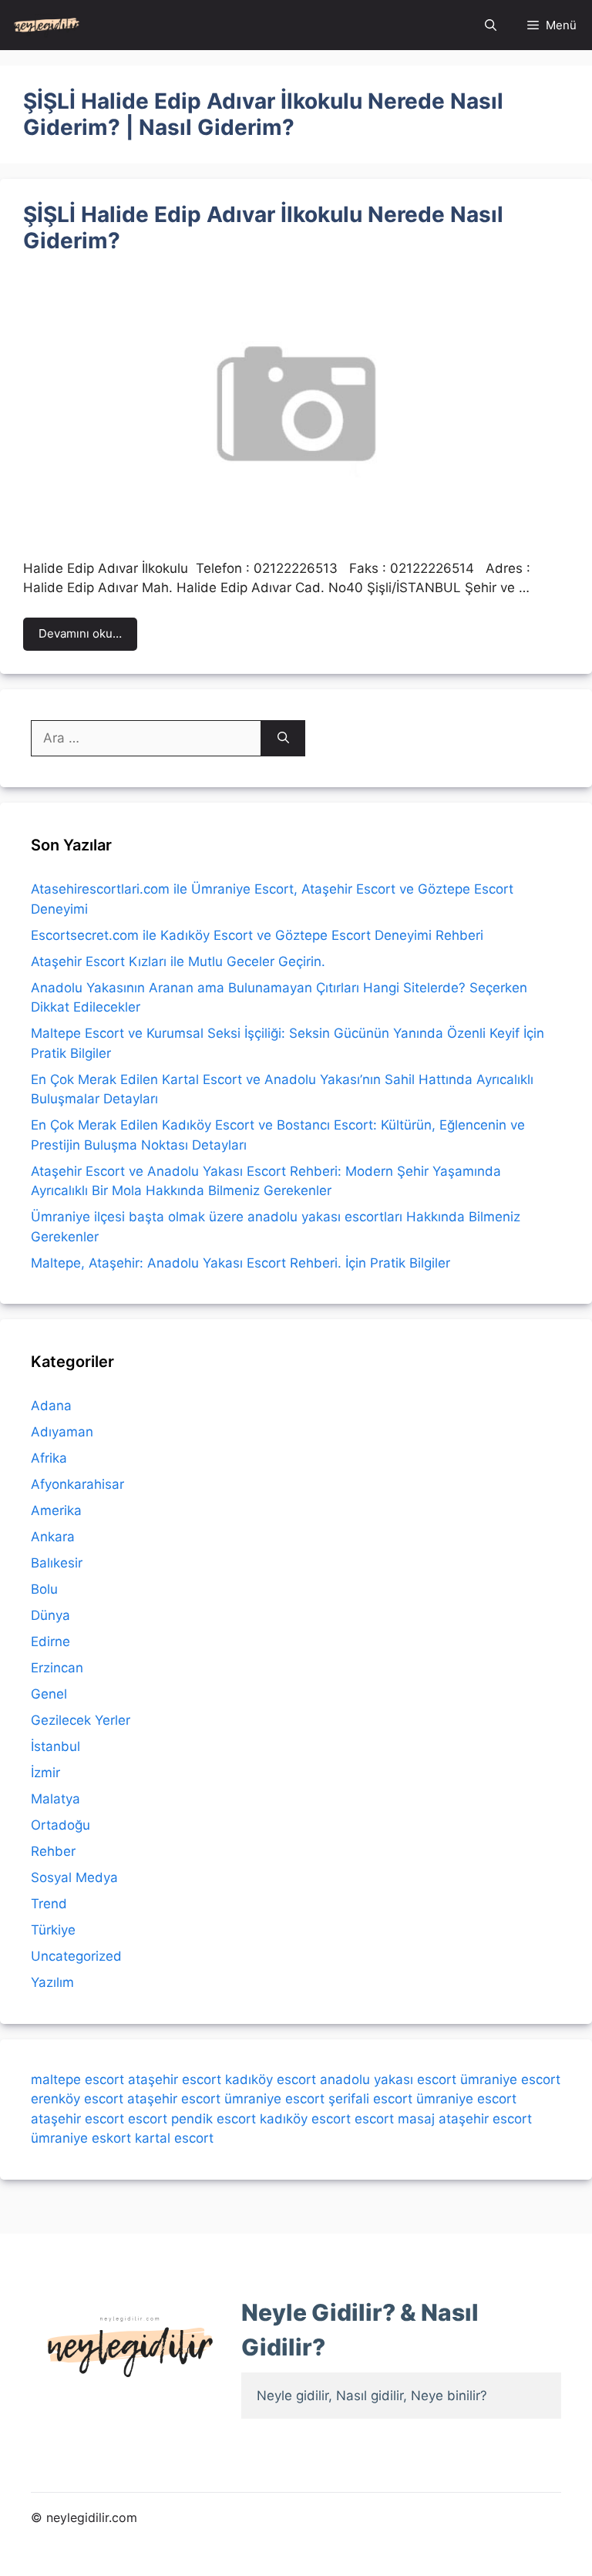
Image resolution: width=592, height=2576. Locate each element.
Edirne (50, 1642)
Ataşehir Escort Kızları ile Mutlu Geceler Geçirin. (178, 961)
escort (148, 2119)
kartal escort (174, 2138)
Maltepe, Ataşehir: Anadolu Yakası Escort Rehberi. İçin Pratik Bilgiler (240, 1263)
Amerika (56, 1510)
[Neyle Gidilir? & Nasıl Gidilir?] (47, 25)
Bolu (44, 1589)
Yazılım (52, 1982)
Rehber (53, 1851)
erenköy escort (77, 2099)
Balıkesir (57, 1563)
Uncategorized (76, 1956)
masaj (416, 2119)
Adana (51, 1406)
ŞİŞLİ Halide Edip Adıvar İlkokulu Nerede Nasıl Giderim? (263, 227)
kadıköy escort (271, 2079)
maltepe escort (77, 2079)
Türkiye (53, 1930)
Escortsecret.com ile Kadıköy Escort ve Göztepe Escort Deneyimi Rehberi (257, 935)
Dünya (50, 1615)
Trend (49, 1904)
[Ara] (283, 739)
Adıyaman (62, 1432)
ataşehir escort (175, 2079)
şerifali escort (370, 2099)
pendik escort (214, 2119)
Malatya (55, 1799)
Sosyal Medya (74, 1877)
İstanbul (55, 1746)
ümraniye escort (510, 2079)
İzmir (45, 1773)
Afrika (49, 1458)
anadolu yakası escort (388, 2079)
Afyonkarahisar (77, 1484)
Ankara (53, 1537)
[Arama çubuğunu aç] (491, 25)
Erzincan (57, 1668)
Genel (49, 1694)
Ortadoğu (61, 1825)
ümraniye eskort (81, 2138)
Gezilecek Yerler (81, 1720)
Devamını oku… (80, 633)
